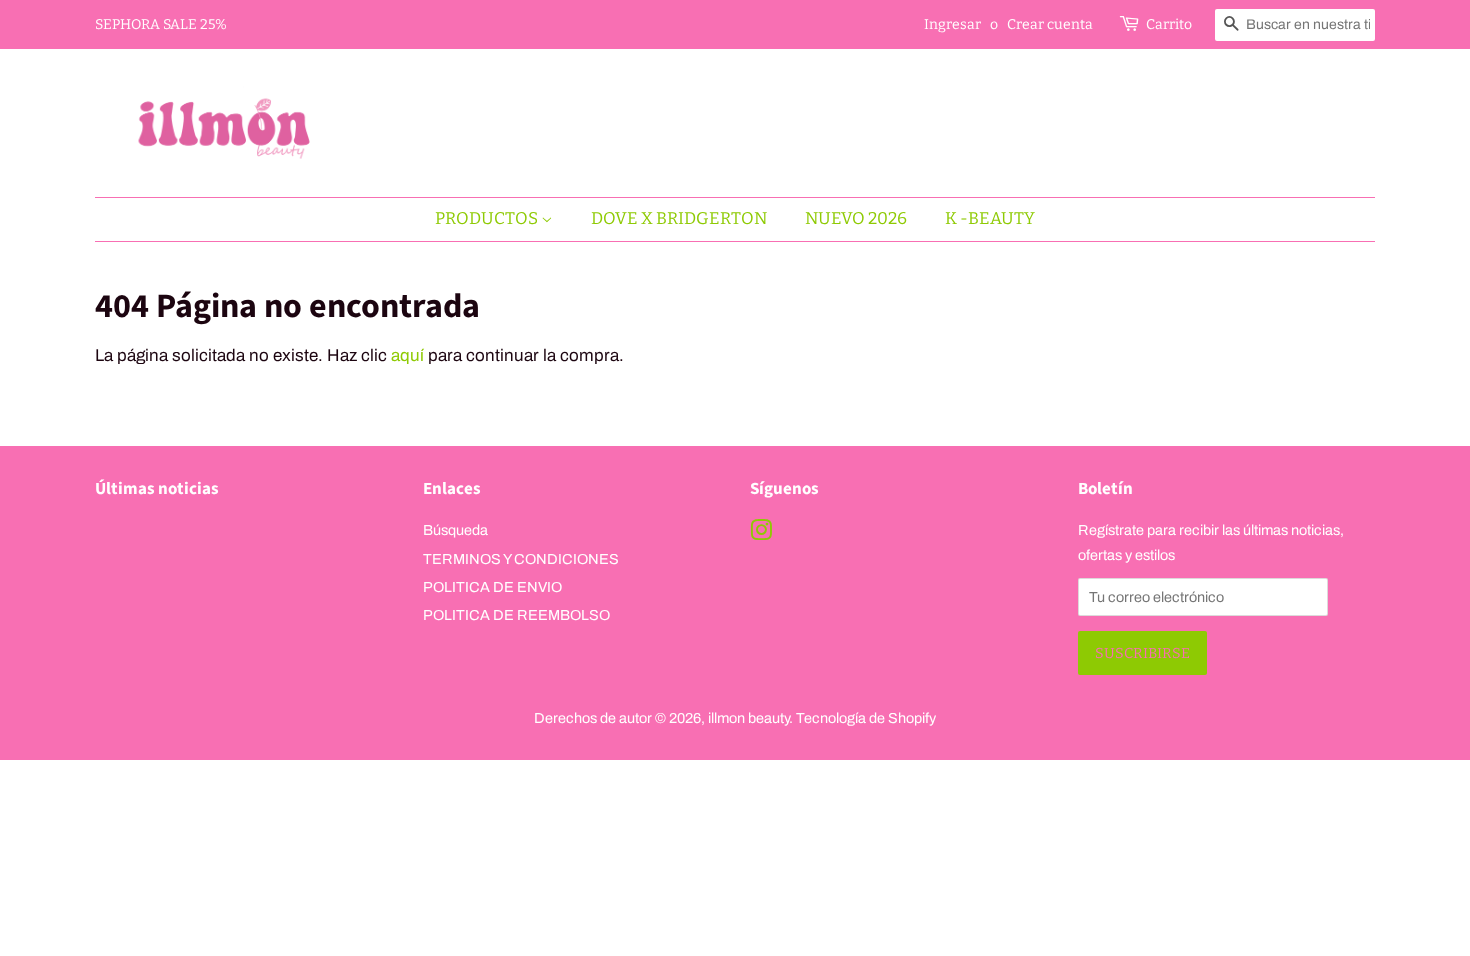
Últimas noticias (157, 489)
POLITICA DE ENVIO (492, 587)
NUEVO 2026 (856, 218)
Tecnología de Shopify (866, 718)
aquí (407, 355)
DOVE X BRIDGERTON (679, 218)
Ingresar (952, 24)
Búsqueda (455, 530)
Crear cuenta (1050, 24)
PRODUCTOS (488, 218)
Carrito (1169, 24)
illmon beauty (748, 718)
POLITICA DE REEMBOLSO (516, 615)
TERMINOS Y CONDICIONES (521, 559)
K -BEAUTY (990, 218)
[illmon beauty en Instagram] (761, 534)
